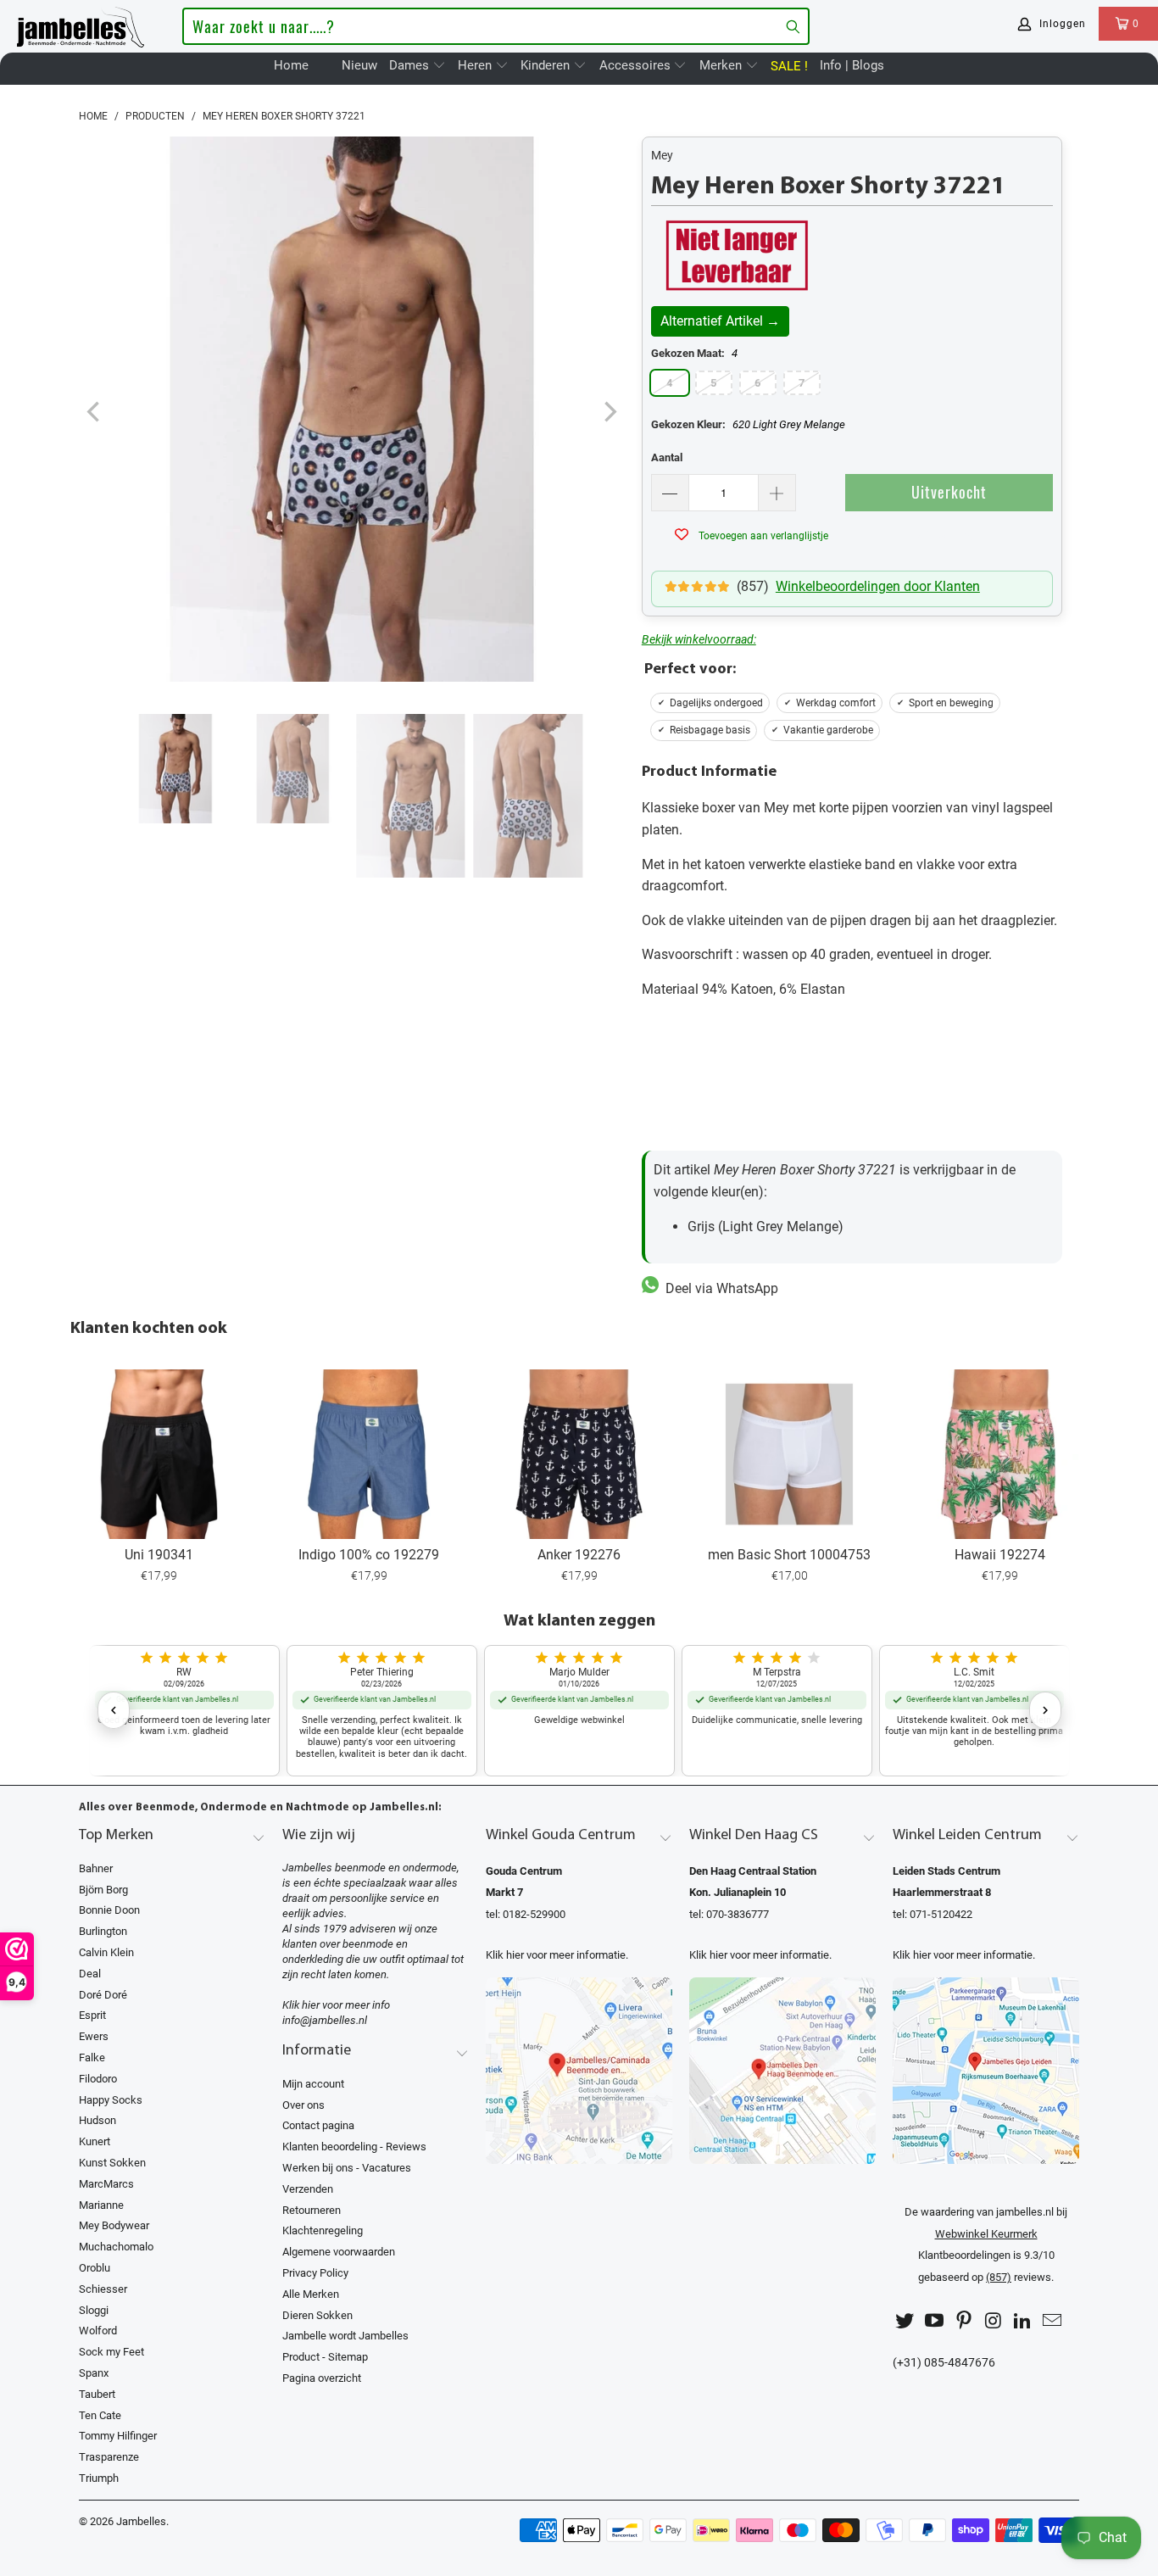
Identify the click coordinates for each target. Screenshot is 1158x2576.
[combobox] (495, 26)
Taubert (97, 2394)
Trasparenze (109, 2457)
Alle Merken (311, 2294)
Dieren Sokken (317, 2315)
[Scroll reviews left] (114, 1710)
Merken (722, 65)
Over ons (303, 2105)
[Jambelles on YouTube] (935, 2321)
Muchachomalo (116, 2247)
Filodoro (98, 2079)
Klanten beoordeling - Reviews (354, 2147)
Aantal (667, 457)
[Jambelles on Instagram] (994, 2321)
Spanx (94, 2373)
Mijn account (313, 2084)
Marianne (101, 2205)
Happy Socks (111, 2100)
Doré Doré (103, 1995)
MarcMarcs (106, 2184)
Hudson (97, 2120)
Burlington (103, 1931)
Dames (411, 65)
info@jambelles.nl (325, 2020)
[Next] (609, 413)
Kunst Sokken (112, 2163)
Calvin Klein (106, 1952)
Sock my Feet (111, 2352)
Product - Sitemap (325, 2357)
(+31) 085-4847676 (944, 2363)
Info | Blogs (852, 65)
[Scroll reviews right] (1045, 1710)
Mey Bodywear (114, 2225)
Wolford (98, 2331)
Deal (90, 1974)
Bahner (96, 1868)
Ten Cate (100, 2415)
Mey (662, 155)
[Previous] (95, 413)
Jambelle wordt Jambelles (345, 2336)
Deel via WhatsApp (718, 1288)
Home (291, 65)
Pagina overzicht (322, 2378)
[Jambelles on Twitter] (905, 2321)
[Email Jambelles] (1052, 2321)
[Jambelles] (81, 24)
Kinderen (547, 65)
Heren (476, 65)
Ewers (94, 2036)
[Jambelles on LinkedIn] (1023, 2321)
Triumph (99, 2478)
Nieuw (359, 65)
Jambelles (141, 2521)
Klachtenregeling (323, 2230)
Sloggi (94, 2310)
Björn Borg (103, 1890)
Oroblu (95, 2268)
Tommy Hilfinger (118, 2436)
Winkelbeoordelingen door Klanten (878, 586)
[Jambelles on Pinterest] (964, 2321)
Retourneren (312, 2210)
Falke (92, 2057)
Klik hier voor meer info (336, 2005)
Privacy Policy (315, 2273)
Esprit (92, 2015)
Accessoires (637, 65)
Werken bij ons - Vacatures (347, 2168)
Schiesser (103, 2289)
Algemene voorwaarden (339, 2252)
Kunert (95, 2141)
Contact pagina (318, 2125)
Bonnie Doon (109, 1910)
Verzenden (308, 2189)
